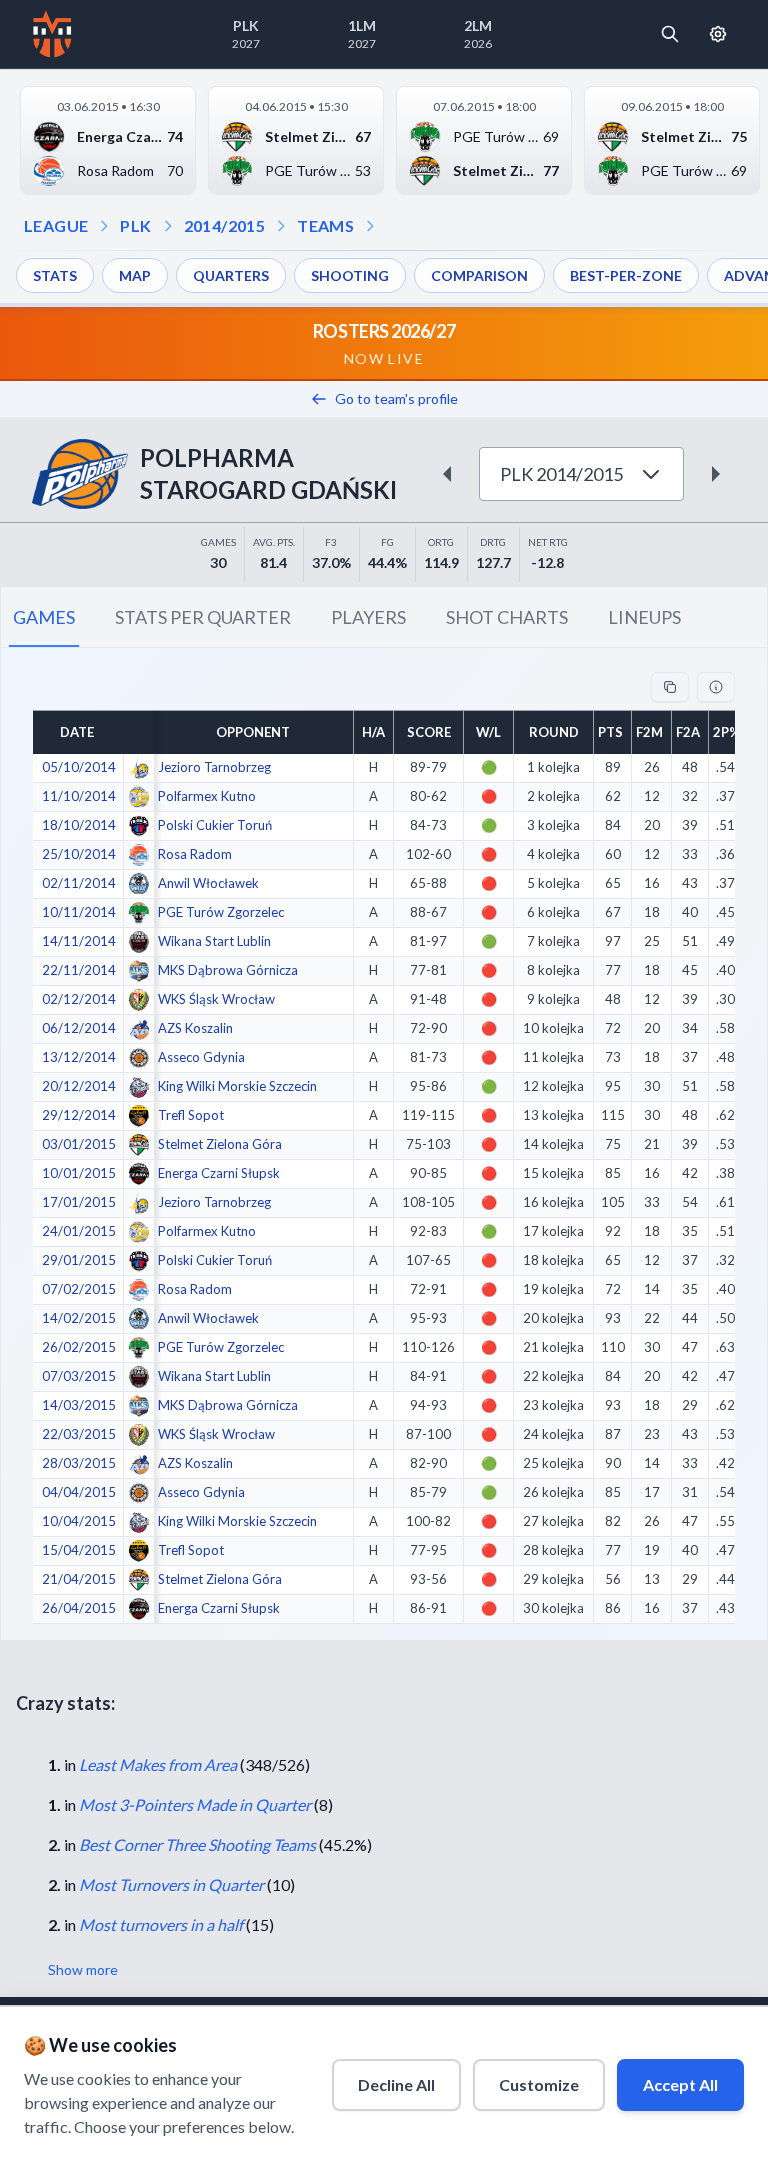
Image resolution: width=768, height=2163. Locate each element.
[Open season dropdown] (168, 226)
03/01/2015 (79, 1144)
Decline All (396, 2084)
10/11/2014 (79, 912)
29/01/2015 (79, 1260)
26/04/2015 (79, 1608)
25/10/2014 (79, 854)
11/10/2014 (79, 796)
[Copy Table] (670, 687)
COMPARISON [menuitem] (479, 275)
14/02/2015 (79, 1318)
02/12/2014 (79, 999)
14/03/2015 (79, 1405)
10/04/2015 (79, 1521)
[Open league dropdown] (104, 226)
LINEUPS (644, 617)
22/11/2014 (79, 970)
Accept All (680, 2084)
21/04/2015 (79, 1579)
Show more (83, 1969)
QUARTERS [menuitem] (231, 275)
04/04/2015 (79, 1492)
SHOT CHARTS (507, 617)
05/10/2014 (79, 767)
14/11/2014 (79, 941)
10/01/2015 (79, 1173)
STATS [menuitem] (55, 275)
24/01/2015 (79, 1231)
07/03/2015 (79, 1376)
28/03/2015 (79, 1463)
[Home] (52, 34)
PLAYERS (368, 617)
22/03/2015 (79, 1434)
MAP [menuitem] (135, 275)
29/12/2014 (79, 1115)
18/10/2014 (79, 825)
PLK (135, 225)
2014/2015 (225, 225)
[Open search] (670, 34)
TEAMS (325, 225)
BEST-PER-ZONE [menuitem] (626, 275)
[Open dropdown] (370, 226)
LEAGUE (56, 225)
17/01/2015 (79, 1202)
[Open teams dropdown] (281, 226)
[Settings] (718, 34)
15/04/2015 (79, 1550)
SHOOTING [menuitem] (350, 275)
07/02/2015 (79, 1289)
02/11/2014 (79, 883)
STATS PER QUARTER (203, 617)
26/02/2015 (79, 1347)
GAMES (44, 617)
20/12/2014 (79, 1086)
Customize (539, 2084)
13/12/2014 (79, 1057)
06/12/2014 (79, 1028)
